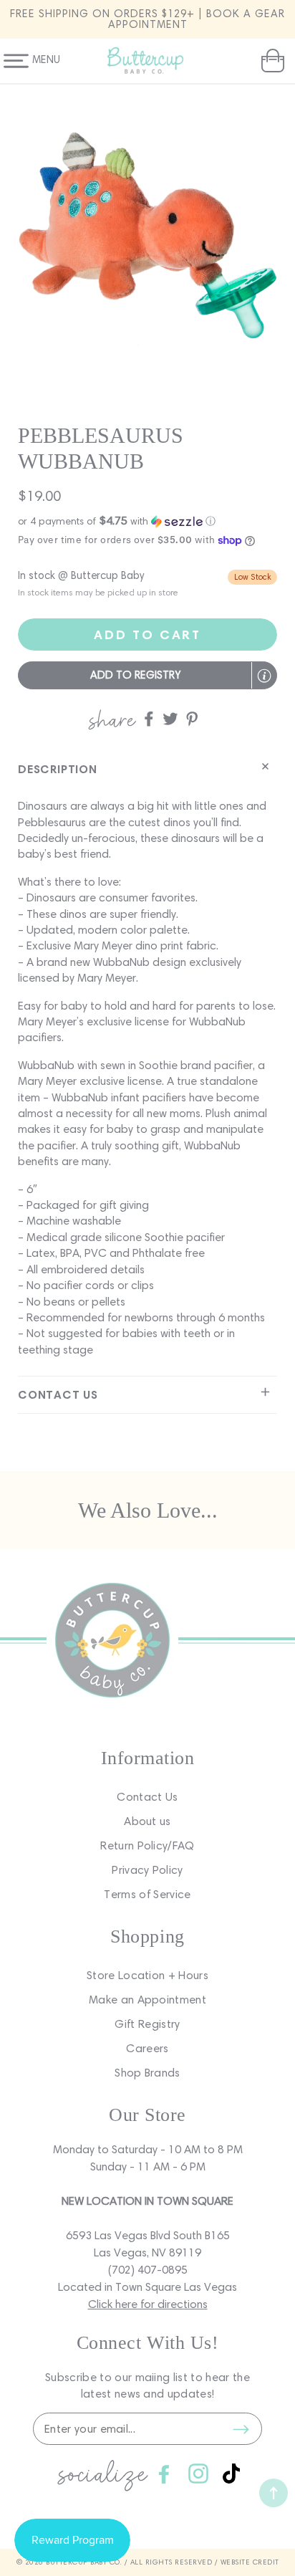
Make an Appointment (147, 2000)
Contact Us (147, 1797)
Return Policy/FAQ (147, 1845)
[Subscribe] (241, 2429)
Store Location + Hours (147, 1975)
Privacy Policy (147, 1870)
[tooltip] (264, 676)
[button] (271, 61)
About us (147, 1821)
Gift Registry (147, 2024)
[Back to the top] (274, 2493)
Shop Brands (147, 2073)
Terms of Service (147, 1894)
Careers (147, 2048)
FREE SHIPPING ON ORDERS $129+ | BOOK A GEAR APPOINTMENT (147, 19)
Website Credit (250, 2562)
